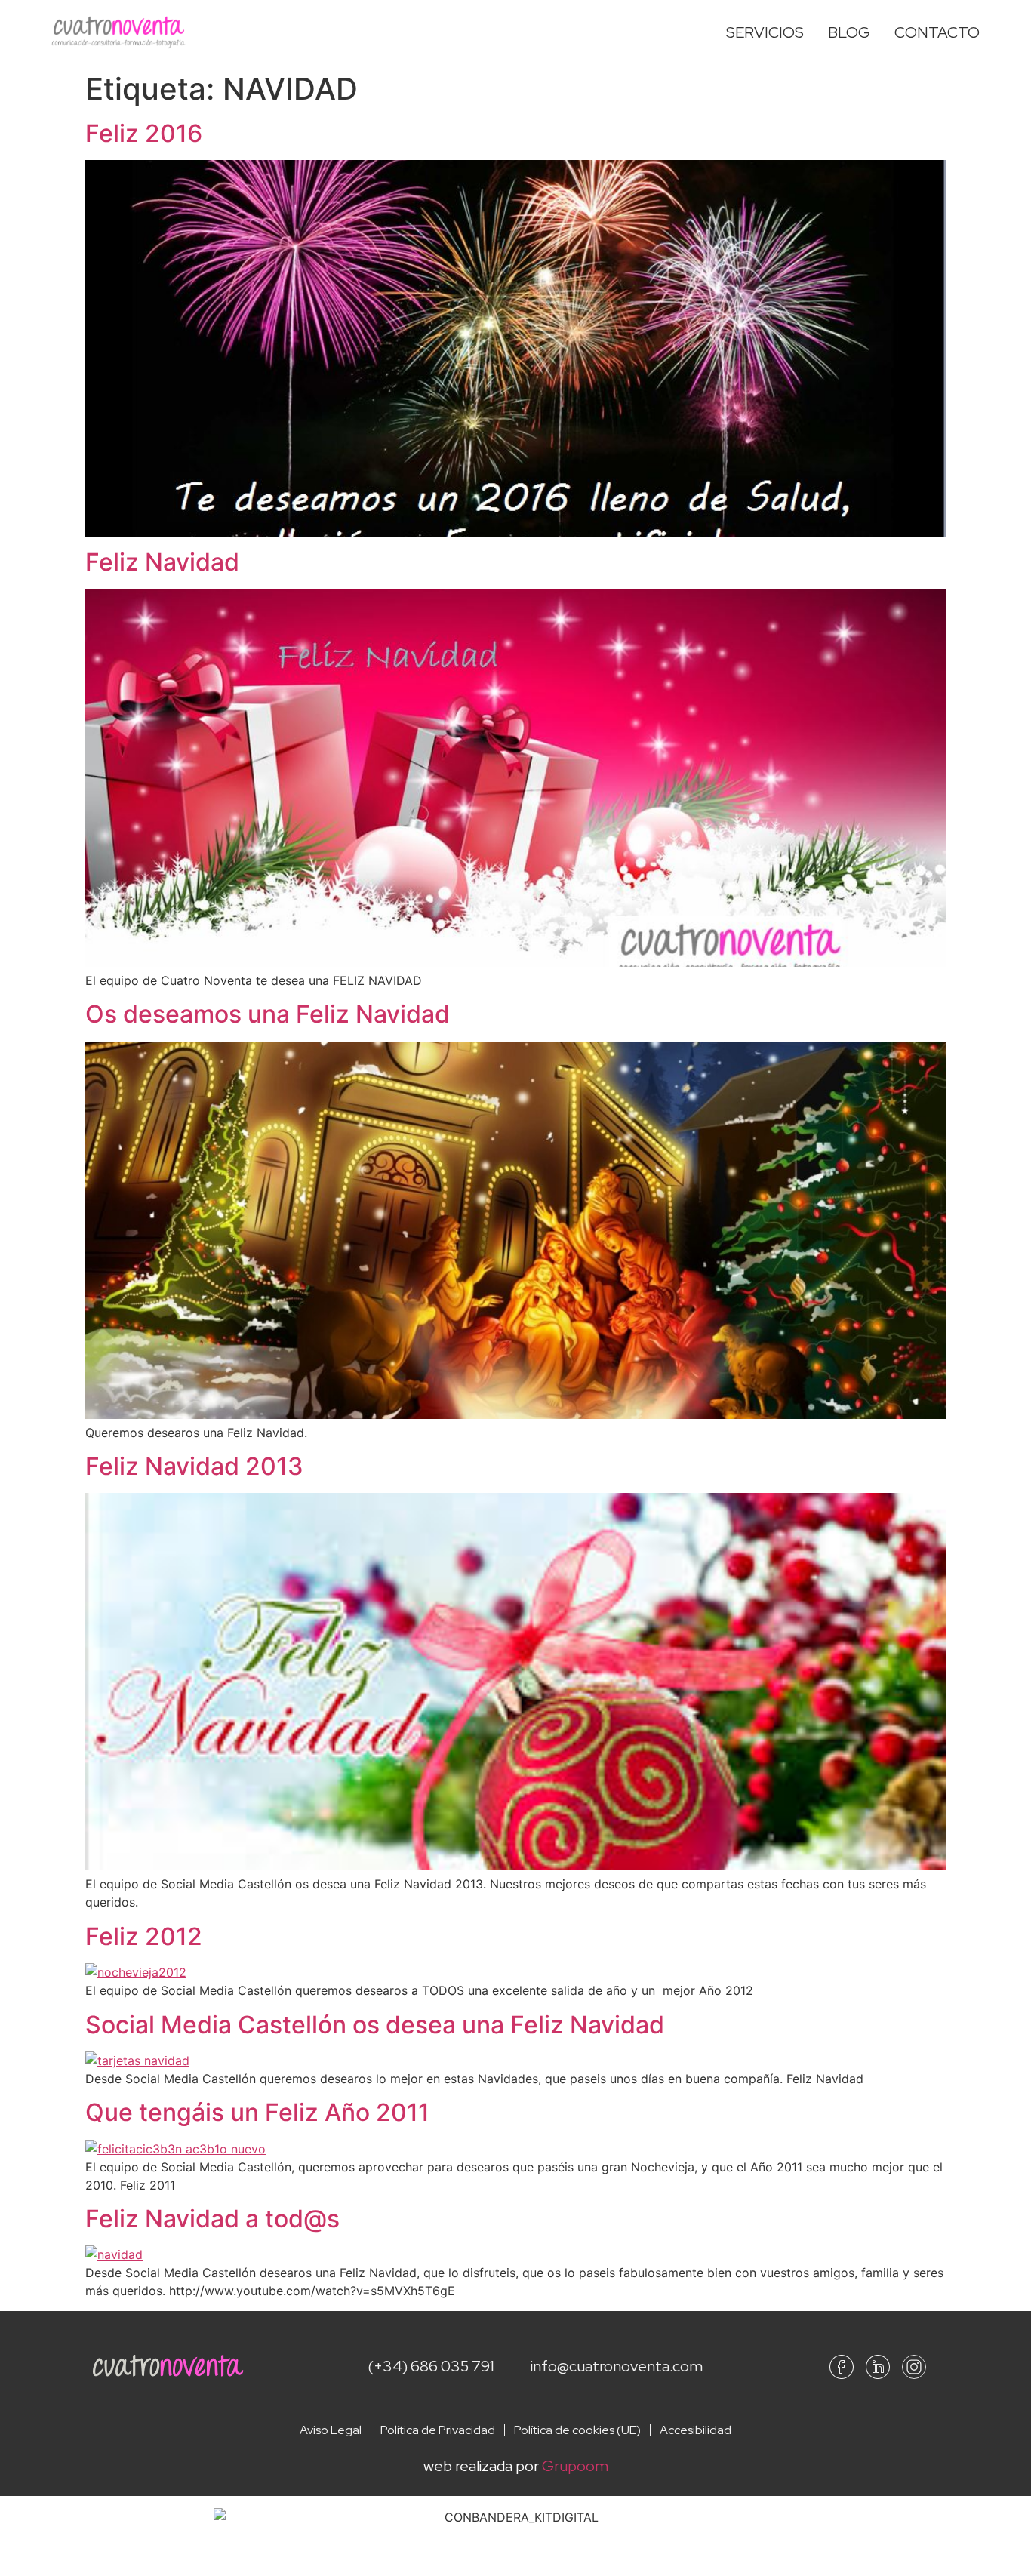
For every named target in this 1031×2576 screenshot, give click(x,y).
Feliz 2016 (144, 133)
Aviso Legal (331, 2430)
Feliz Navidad (162, 562)
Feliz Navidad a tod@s (212, 2219)
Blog (849, 32)
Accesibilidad (696, 2430)
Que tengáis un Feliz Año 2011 (257, 2112)
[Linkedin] (878, 2367)
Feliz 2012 (144, 1936)
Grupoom (575, 2466)
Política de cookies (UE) (577, 2430)
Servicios (765, 32)
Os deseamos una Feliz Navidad (268, 1014)
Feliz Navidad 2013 (194, 1466)
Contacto (937, 32)
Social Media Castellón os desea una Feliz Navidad (375, 2025)
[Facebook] (842, 2367)
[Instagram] (914, 2367)
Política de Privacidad (438, 2430)
